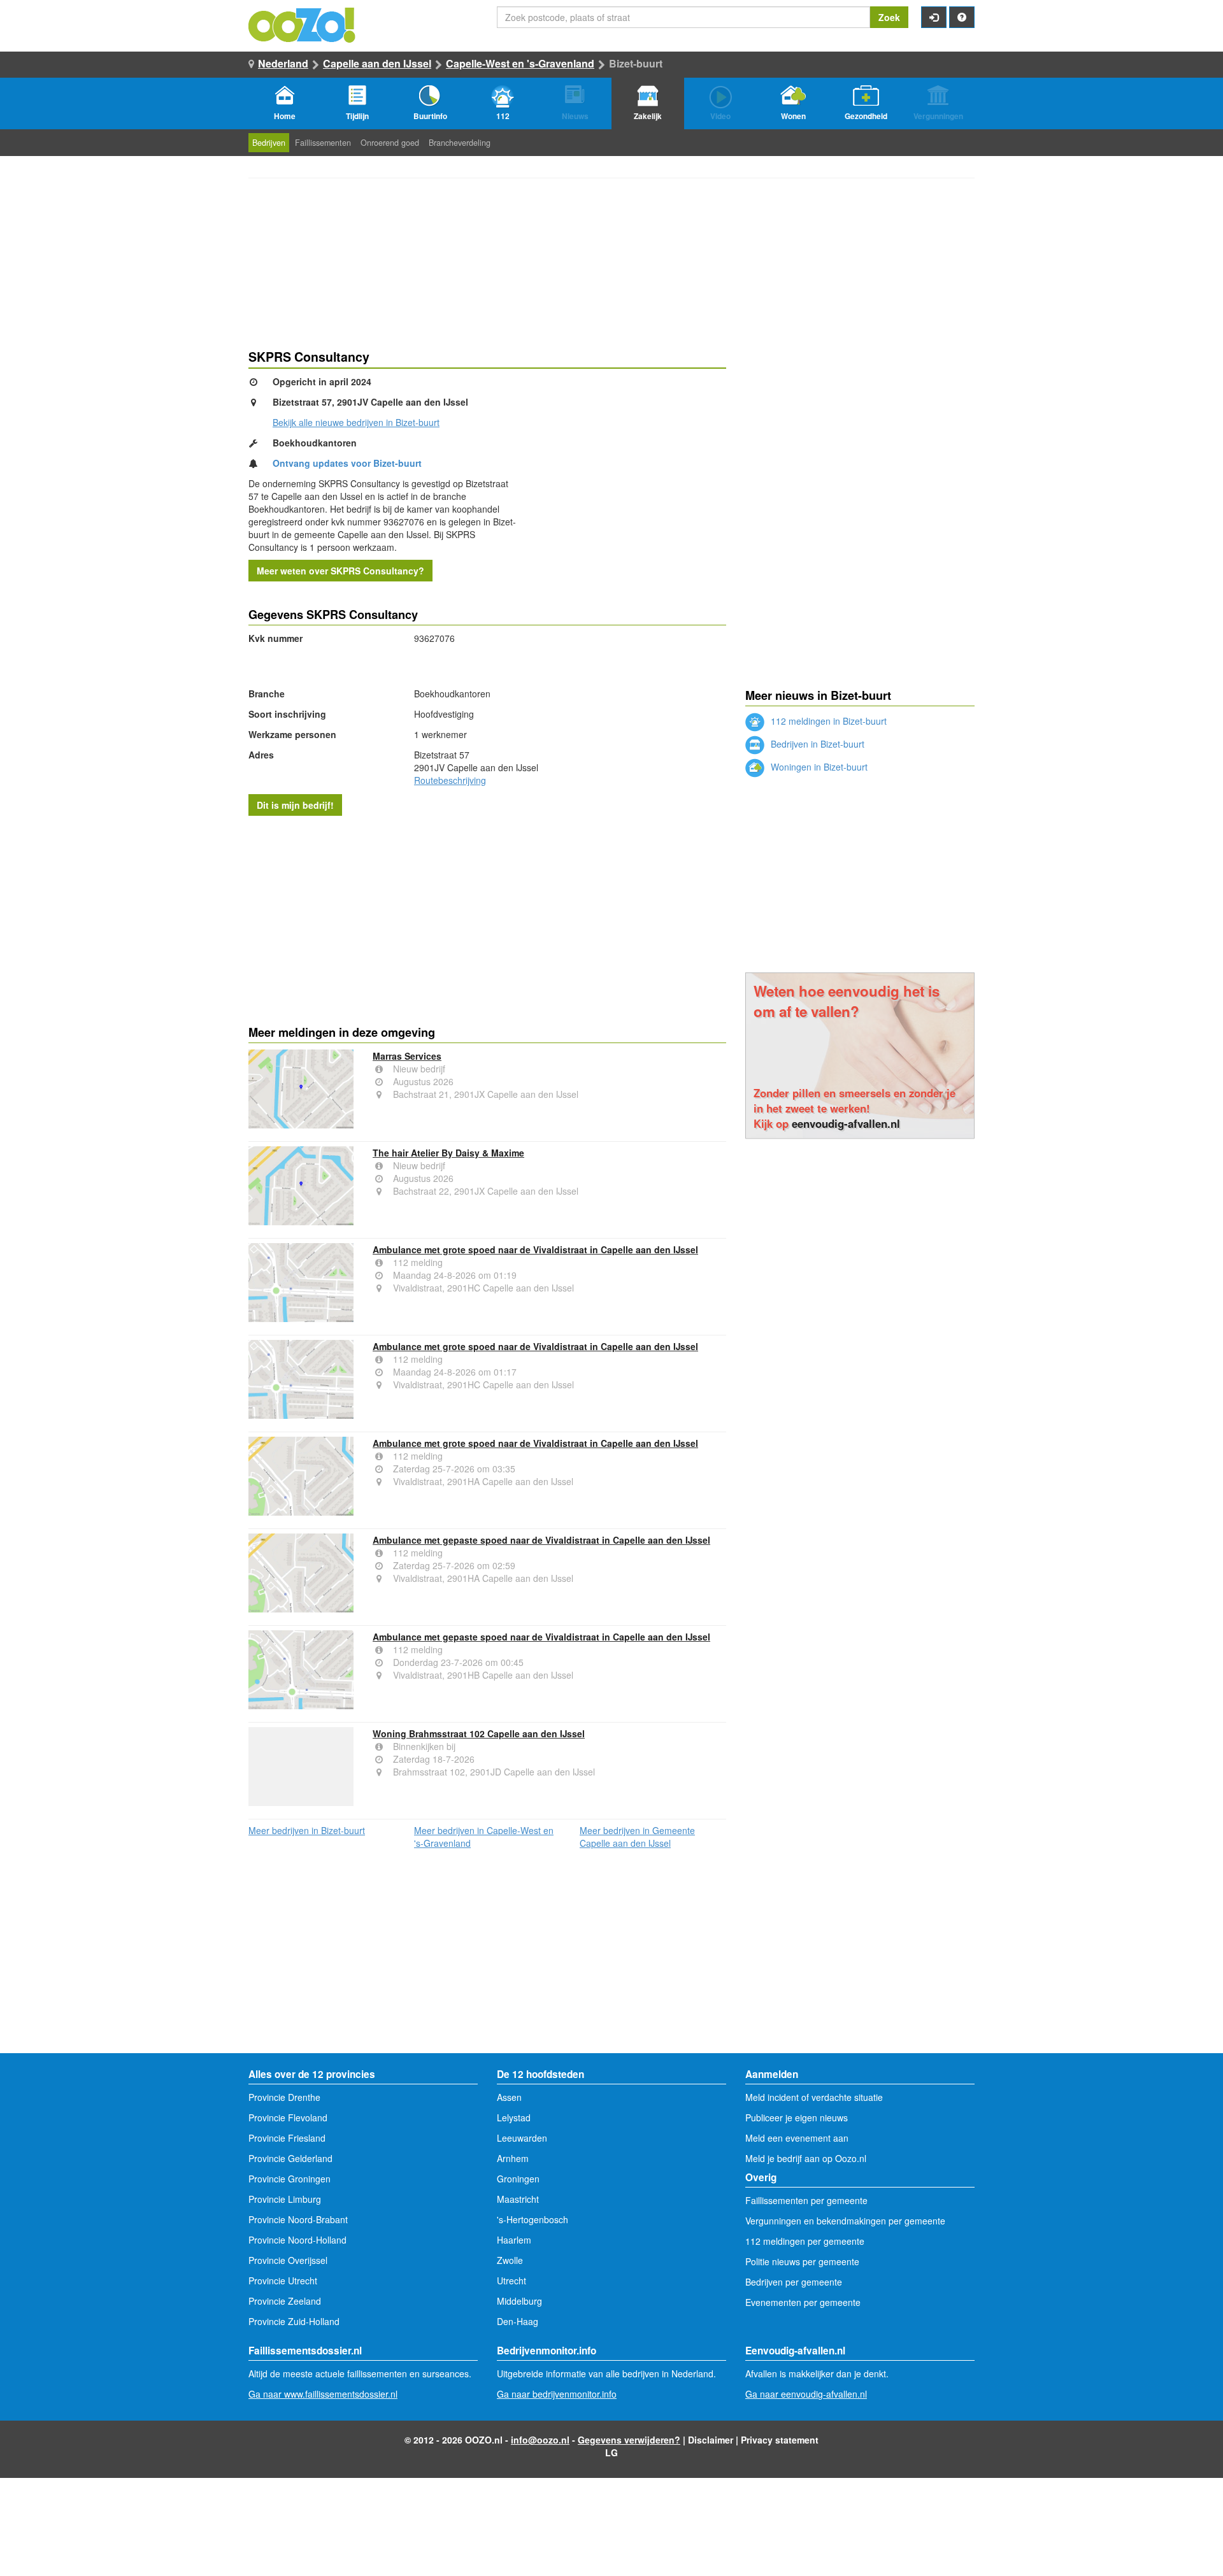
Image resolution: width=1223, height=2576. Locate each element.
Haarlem (514, 2240)
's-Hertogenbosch (533, 2219)
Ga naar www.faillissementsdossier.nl (323, 2394)
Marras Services (407, 1056)
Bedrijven (269, 143)
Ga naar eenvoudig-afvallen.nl (806, 2394)
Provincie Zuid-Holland (294, 2321)
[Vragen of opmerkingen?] (962, 17)
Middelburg (519, 2301)
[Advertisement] (487, 918)
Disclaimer (711, 2440)
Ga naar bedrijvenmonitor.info (557, 2394)
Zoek (889, 17)
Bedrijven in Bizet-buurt (816, 744)
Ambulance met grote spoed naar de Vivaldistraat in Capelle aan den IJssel (535, 1249)
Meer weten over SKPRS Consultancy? (340, 571)
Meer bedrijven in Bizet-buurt (307, 1830)
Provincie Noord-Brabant (298, 2219)
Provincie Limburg (285, 2199)
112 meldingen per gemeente (805, 2241)
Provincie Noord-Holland (297, 2240)
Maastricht (518, 2199)
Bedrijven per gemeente (794, 2282)
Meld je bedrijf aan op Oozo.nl (806, 2158)
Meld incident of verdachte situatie (814, 2097)
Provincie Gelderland (290, 2158)
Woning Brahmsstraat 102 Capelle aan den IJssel (479, 1733)
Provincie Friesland (287, 2138)
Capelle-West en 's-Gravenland (520, 63)
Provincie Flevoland (288, 2117)
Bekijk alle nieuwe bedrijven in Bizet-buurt (356, 422)
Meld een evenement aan (797, 2138)
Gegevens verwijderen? (629, 2440)
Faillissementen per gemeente (806, 2200)
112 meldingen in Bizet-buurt (827, 721)
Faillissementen (323, 143)
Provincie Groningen (290, 2179)
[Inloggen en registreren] (934, 17)
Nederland (283, 63)
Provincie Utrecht (283, 2281)
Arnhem (513, 2158)
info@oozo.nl (540, 2440)
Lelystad (514, 2117)
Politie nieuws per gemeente (802, 2261)
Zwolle (510, 2260)
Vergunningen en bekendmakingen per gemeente (845, 2221)
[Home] (303, 24)
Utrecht (511, 2281)
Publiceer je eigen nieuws (797, 2117)
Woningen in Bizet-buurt (818, 767)
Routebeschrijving (450, 780)
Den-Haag (518, 2321)
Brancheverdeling (460, 143)
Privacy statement (780, 2440)
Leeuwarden (522, 2138)
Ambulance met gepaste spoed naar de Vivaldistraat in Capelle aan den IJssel (541, 1540)
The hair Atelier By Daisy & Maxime (448, 1153)
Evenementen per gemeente (803, 2302)
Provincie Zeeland (285, 2301)
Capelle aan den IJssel (377, 63)
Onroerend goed (390, 143)
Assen (509, 2097)
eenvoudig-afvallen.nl (846, 1123)
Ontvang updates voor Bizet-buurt (347, 463)
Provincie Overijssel (288, 2260)
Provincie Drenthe (284, 2097)
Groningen (518, 2179)
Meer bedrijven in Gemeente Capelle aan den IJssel (637, 1837)
